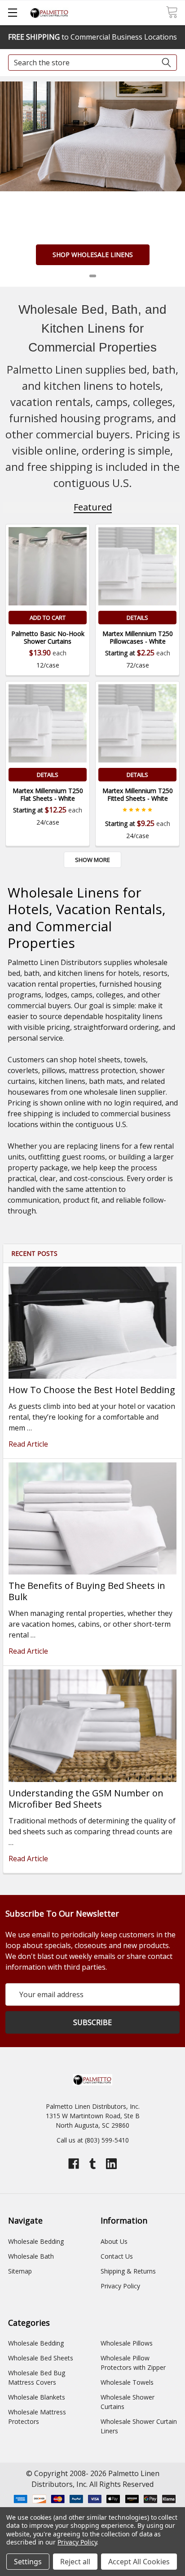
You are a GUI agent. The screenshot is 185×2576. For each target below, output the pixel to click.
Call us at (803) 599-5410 (93, 2140)
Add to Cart (48, 618)
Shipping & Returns (128, 2271)
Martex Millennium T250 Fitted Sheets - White (138, 795)
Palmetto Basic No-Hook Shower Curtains (48, 638)
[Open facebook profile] (74, 2164)
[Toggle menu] (12, 12)
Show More (92, 860)
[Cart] (172, 12)
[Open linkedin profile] (111, 2164)
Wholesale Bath (31, 2256)
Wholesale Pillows (127, 2343)
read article (28, 1444)
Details (137, 618)
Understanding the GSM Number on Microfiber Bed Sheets (86, 1799)
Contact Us (117, 2256)
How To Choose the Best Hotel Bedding (92, 1390)
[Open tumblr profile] (92, 2164)
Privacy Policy (120, 2286)
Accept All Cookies (139, 2562)
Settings (28, 2562)
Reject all (75, 2562)
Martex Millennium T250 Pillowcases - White (138, 638)
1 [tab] (93, 276)
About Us (114, 2241)
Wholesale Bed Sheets (41, 2358)
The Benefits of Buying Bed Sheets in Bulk (87, 1591)
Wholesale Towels (127, 2382)
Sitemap (20, 2271)
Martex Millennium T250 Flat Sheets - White (48, 795)
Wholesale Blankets (37, 2397)
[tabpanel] (92, 184)
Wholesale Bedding (36, 2241)
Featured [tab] (93, 507)
